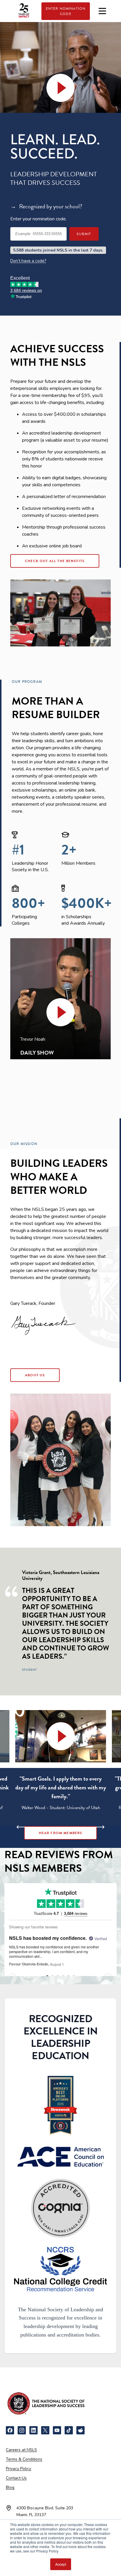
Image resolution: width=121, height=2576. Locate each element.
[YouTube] (57, 2430)
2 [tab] (47, 1831)
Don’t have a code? (28, 261)
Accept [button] (61, 2564)
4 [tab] (65, 1831)
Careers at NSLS (21, 2450)
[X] (45, 2430)
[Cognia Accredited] (60, 2208)
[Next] (98, 1827)
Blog (10, 2487)
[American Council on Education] (60, 2157)
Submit (84, 234)
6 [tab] (83, 1831)
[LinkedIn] (33, 2430)
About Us (35, 1375)
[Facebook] (10, 2430)
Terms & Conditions (24, 2459)
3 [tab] (56, 1831)
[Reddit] (80, 2430)
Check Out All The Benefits (55, 561)
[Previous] (23, 1827)
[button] (60, 1012)
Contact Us (16, 2478)
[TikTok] (69, 2430)
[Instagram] (22, 2430)
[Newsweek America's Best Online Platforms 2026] (60, 2105)
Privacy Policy (19, 2469)
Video (61, 88)
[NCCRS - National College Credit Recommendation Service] (60, 2269)
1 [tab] (38, 1831)
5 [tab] (74, 1831)
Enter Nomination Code (66, 11)
